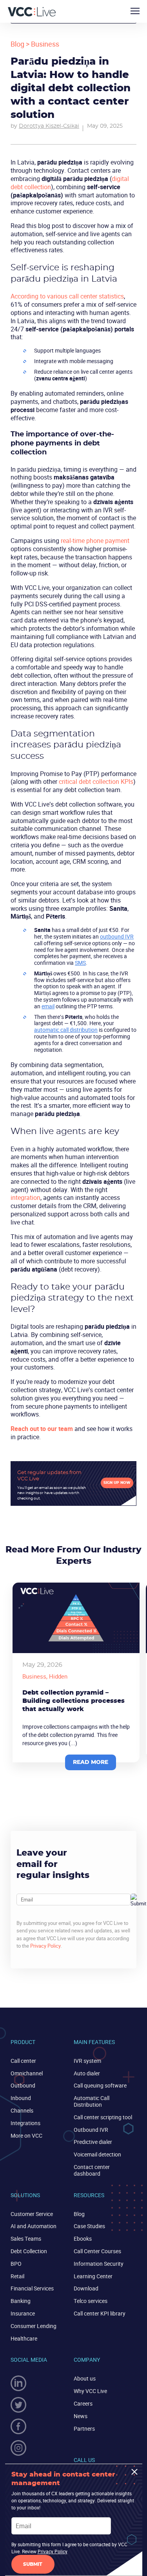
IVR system (87, 2061)
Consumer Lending (34, 2326)
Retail (17, 2276)
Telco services (91, 2301)
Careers (83, 2403)
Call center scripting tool (103, 2117)
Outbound (23, 2085)
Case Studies (89, 2226)
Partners (84, 2429)
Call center (23, 2061)
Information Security (99, 2264)
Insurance (23, 2313)
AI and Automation (34, 2226)
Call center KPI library (100, 2313)
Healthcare (24, 2338)
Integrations (25, 2123)
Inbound (21, 2098)
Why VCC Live (90, 2391)
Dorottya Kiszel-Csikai (49, 126)
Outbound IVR (91, 2130)
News (81, 2416)
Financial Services (32, 2288)
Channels (22, 2110)
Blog (17, 44)
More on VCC (26, 2136)
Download (86, 2288)
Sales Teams (26, 2239)
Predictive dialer (93, 2142)
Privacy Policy (45, 1946)
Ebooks (83, 2239)
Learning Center (93, 2276)
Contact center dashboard (92, 2170)
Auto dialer (87, 2073)
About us (85, 2378)
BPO (16, 2264)
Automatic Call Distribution (92, 2101)
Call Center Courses (97, 2251)
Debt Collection (29, 2251)
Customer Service (32, 2214)
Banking (21, 2301)
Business (45, 44)
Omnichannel (27, 2073)
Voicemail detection (97, 2154)
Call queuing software (100, 2085)
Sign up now (117, 1483)
